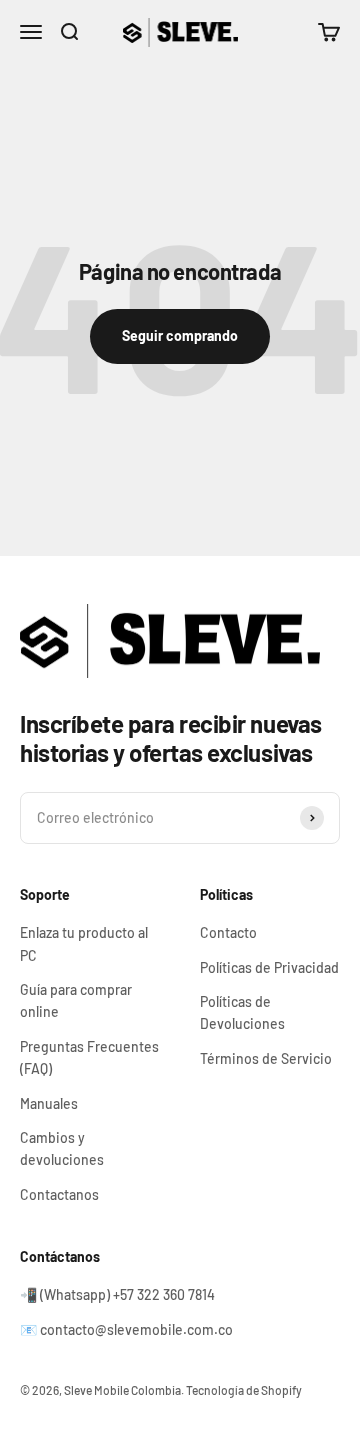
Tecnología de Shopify (244, 1390)
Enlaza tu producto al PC (84, 943)
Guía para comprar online (76, 1000)
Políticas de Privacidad (269, 967)
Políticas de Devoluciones (242, 1012)
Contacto (228, 932)
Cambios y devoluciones (62, 1148)
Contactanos (59, 1194)
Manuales (49, 1103)
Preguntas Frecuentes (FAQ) (89, 1057)
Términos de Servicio (266, 1058)
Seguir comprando (180, 335)
